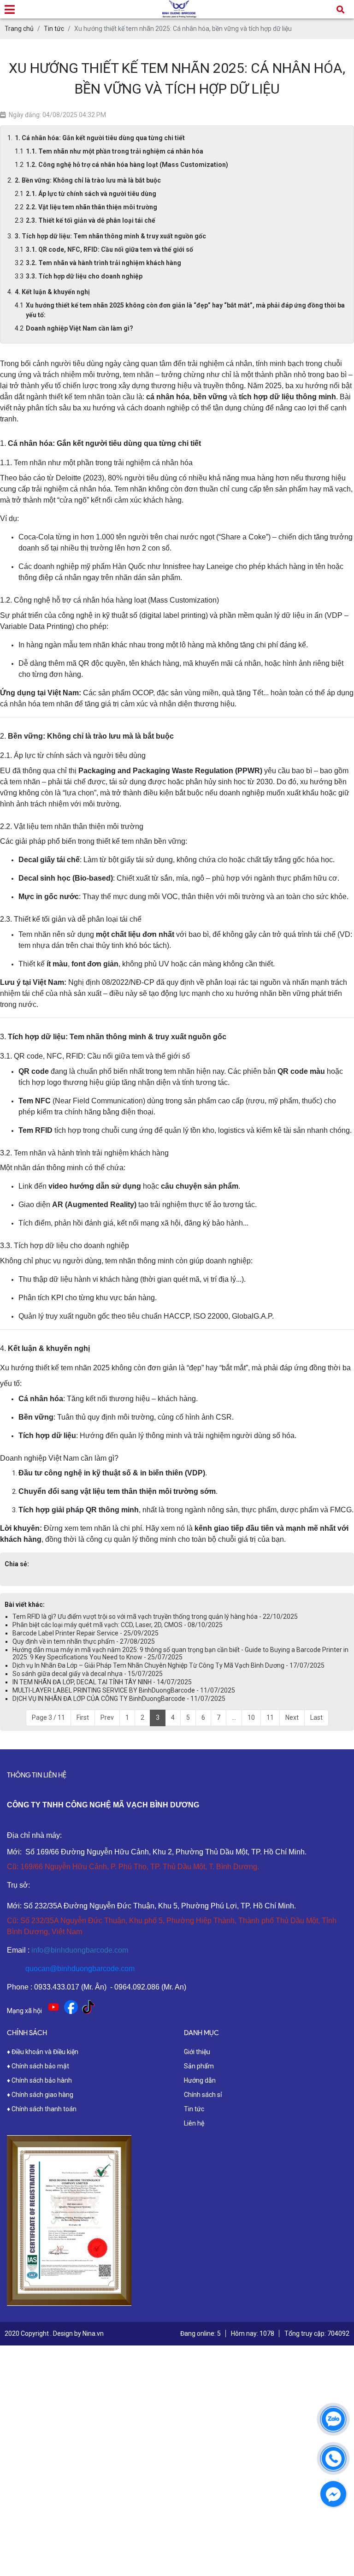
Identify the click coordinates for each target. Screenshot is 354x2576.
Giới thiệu (197, 2052)
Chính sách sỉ (203, 2095)
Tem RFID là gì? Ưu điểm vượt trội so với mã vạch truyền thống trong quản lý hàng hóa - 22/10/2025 (155, 1617)
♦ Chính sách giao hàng (40, 2095)
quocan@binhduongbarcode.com (80, 1969)
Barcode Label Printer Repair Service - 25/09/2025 (86, 1633)
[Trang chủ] (179, 6)
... (234, 1717)
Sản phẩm (199, 2066)
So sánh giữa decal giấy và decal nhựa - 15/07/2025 (88, 1674)
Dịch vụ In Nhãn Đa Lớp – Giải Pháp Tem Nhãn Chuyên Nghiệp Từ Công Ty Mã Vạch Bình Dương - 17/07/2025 (168, 1665)
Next (292, 1717)
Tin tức (194, 2109)
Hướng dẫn (200, 2080)
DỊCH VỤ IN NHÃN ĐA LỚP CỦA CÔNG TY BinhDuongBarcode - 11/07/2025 (119, 1699)
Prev (107, 1717)
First (83, 1717)
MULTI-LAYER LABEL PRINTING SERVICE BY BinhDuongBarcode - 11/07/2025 (124, 1690)
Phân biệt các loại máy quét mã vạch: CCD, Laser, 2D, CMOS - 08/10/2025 (118, 1625)
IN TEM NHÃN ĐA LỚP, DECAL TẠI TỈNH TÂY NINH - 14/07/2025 (102, 1682)
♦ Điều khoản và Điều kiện (43, 2052)
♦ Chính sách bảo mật (38, 2066)
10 (251, 1717)
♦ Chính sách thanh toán (42, 2109)
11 (270, 1717)
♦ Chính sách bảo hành (39, 2080)
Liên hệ (194, 2123)
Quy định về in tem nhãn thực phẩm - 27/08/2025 (84, 1641)
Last (316, 1717)
